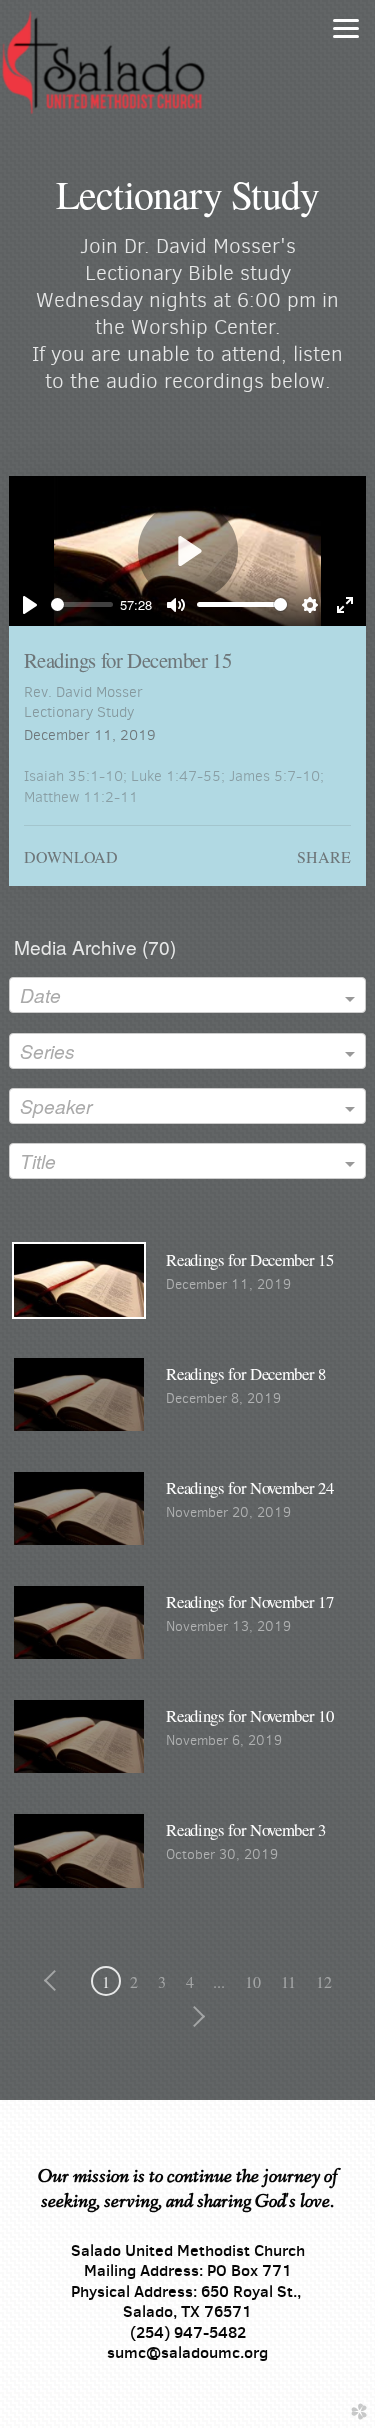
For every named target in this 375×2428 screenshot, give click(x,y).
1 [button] (106, 1981)
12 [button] (324, 1981)
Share (323, 856)
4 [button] (190, 1981)
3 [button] (162, 1981)
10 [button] (253, 1981)
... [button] (219, 1981)
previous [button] (55, 1981)
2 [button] (134, 1981)
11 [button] (289, 1981)
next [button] (195, 2017)
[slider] (81, 604)
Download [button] (71, 856)
